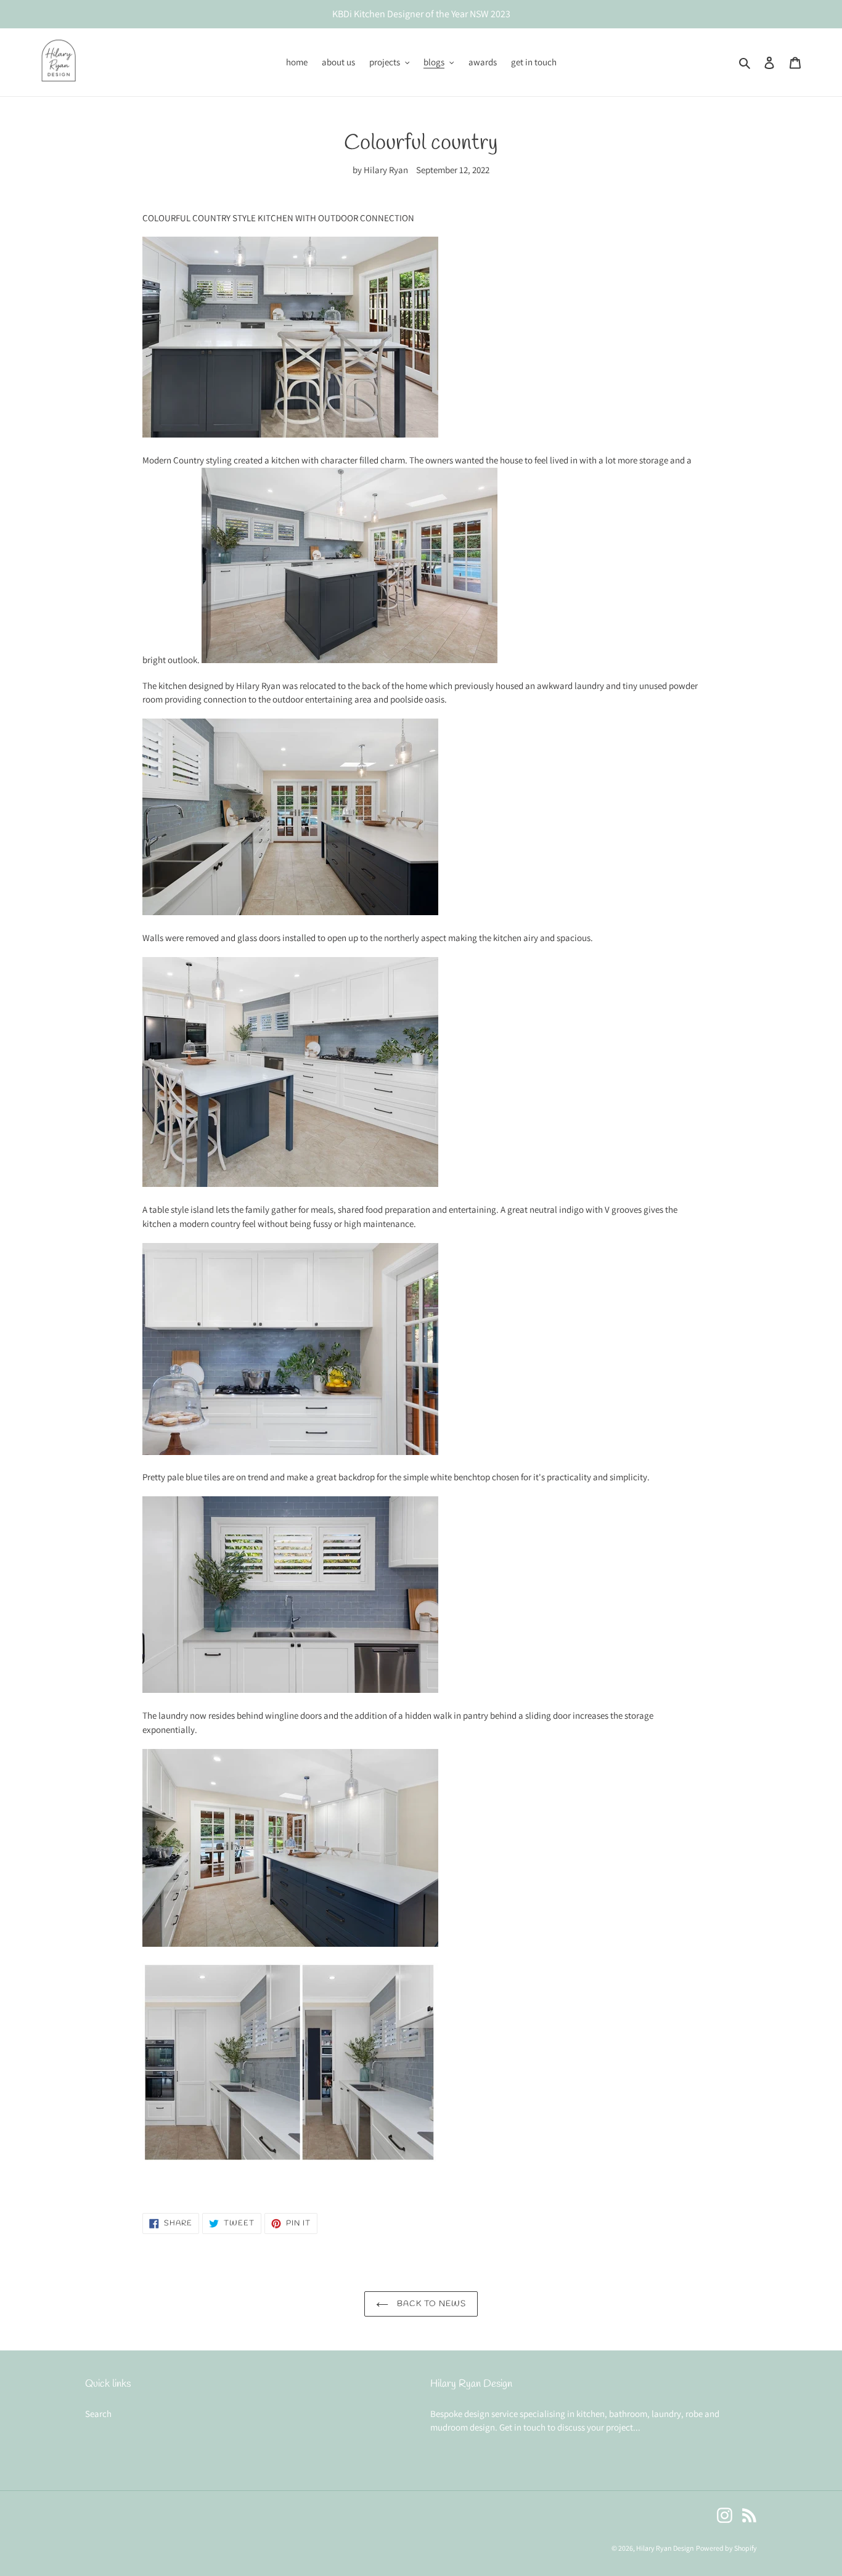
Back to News (431, 2304)
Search (98, 2414)
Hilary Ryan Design (665, 2548)
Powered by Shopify (726, 2548)
